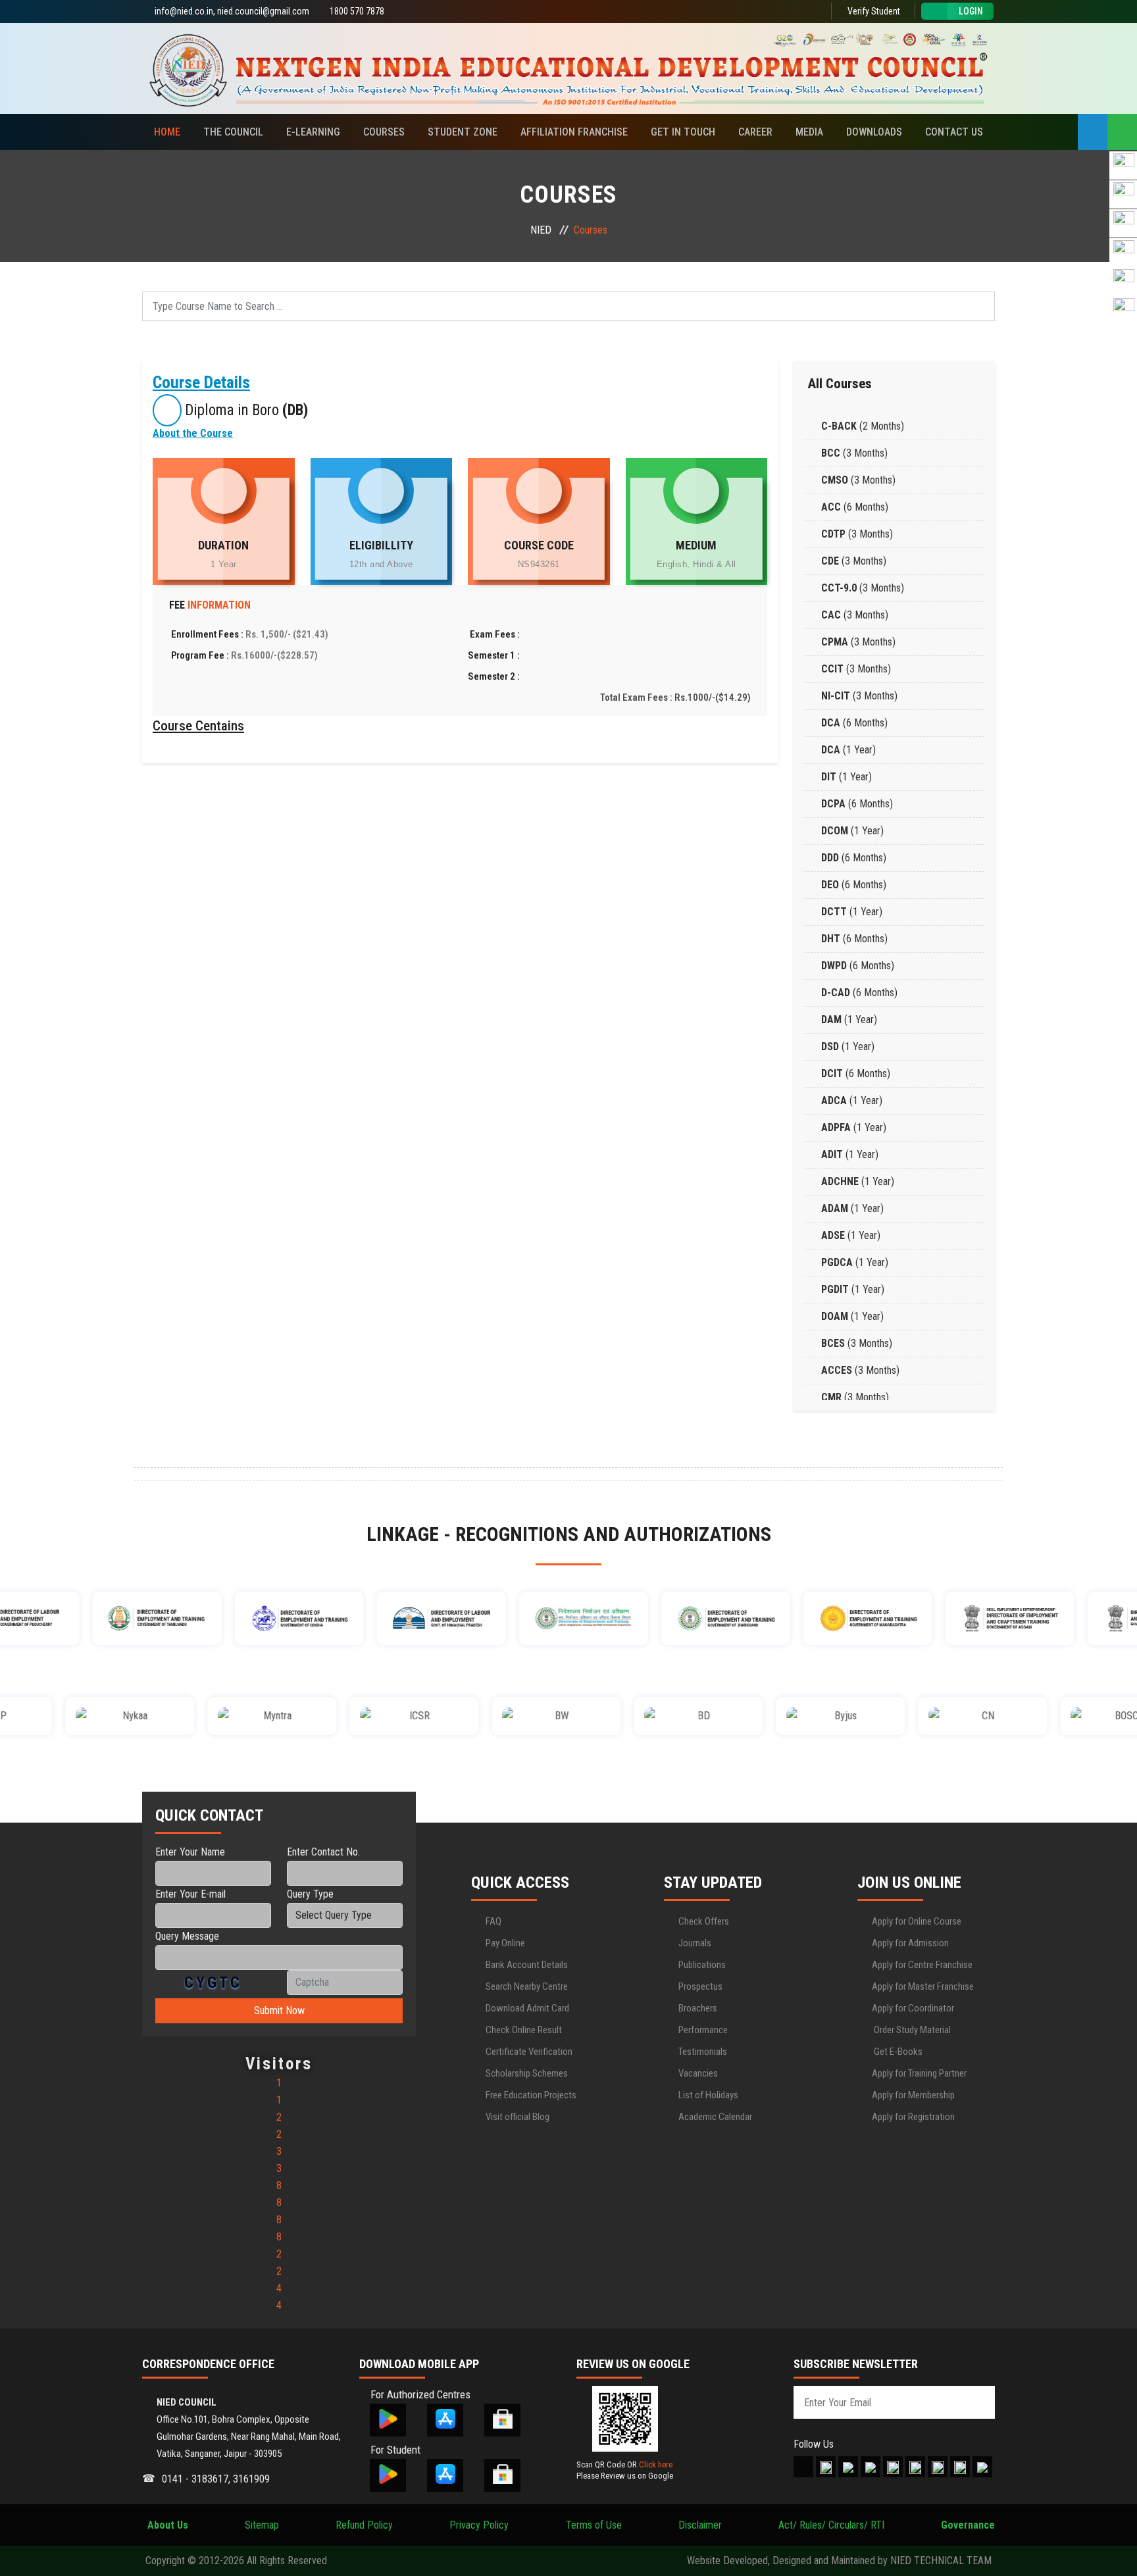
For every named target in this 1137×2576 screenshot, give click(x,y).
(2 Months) (863, 426)
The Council (233, 132)
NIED (541, 230)
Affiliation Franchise (574, 132)
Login (971, 11)
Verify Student (873, 11)
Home (167, 132)
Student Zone (463, 132)
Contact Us (954, 132)
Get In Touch (683, 132)
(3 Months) (854, 453)
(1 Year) (848, 750)
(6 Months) (855, 507)
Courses (384, 132)
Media (809, 132)
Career (755, 132)
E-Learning (313, 132)
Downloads (874, 132)
